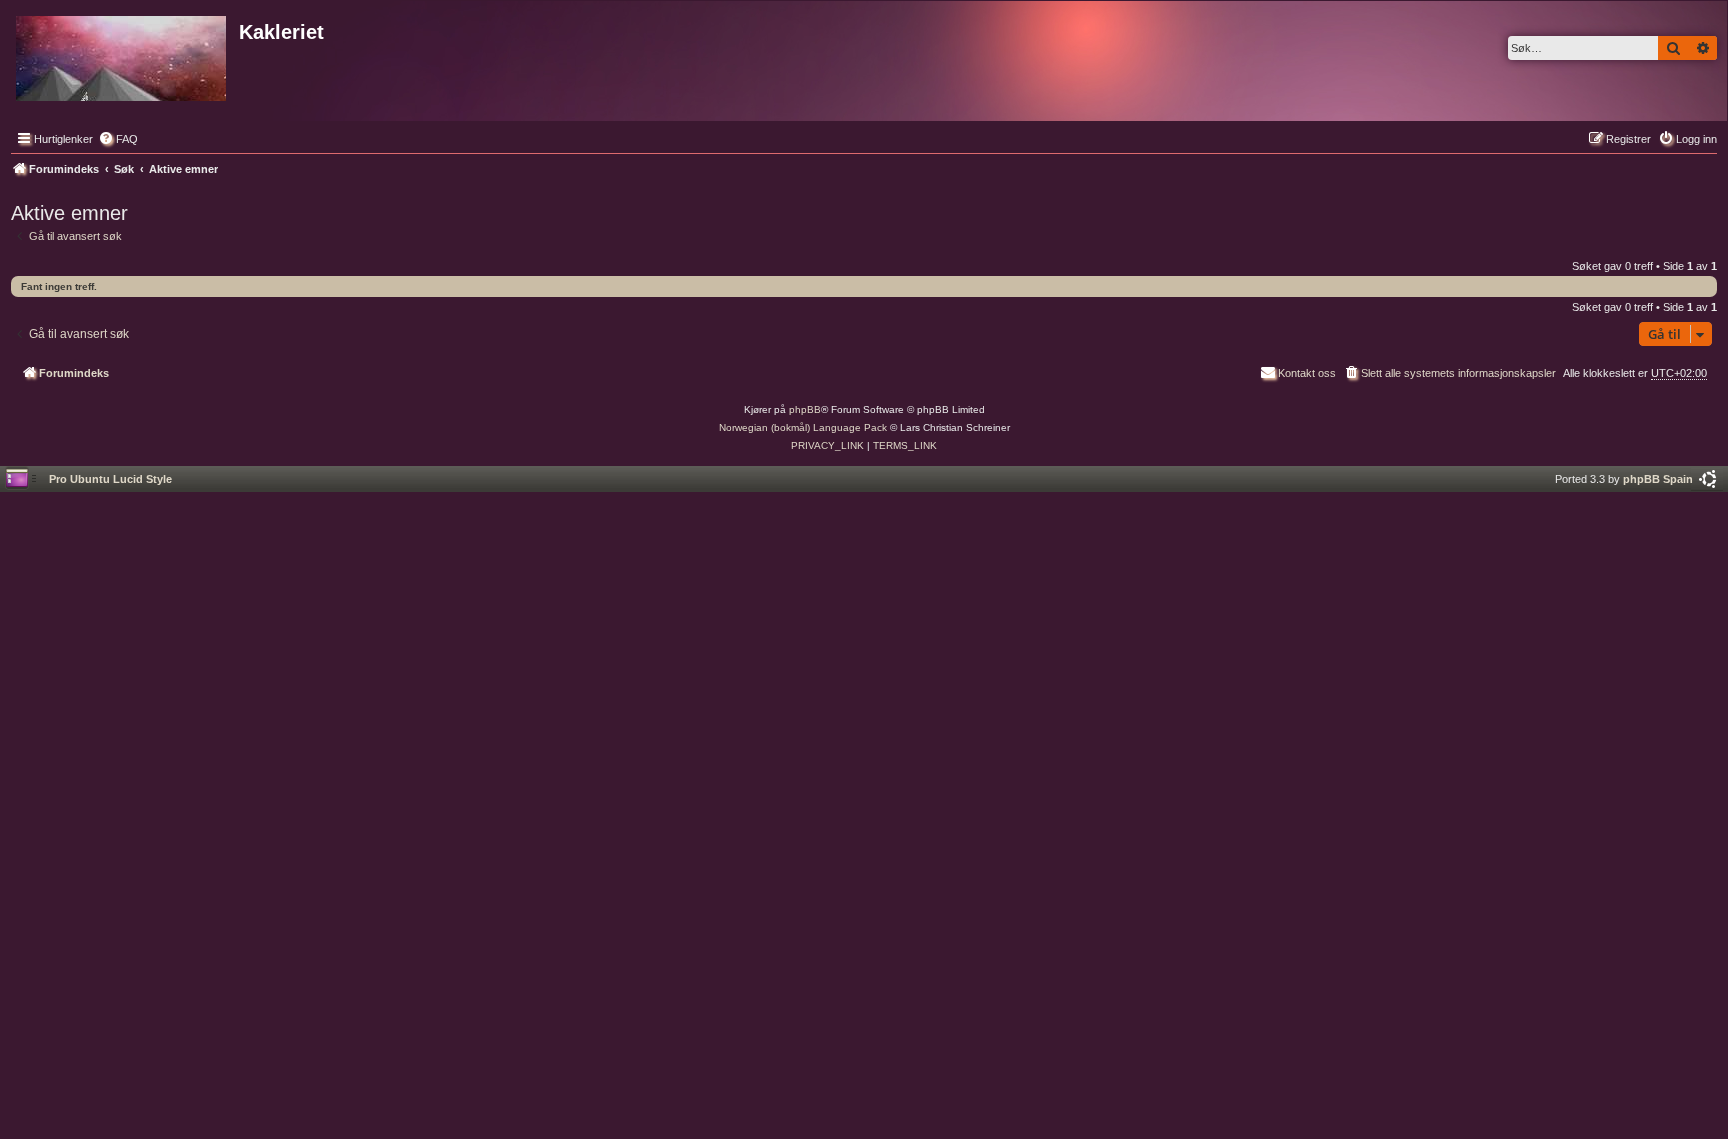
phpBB (805, 409)
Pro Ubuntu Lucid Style (110, 479)
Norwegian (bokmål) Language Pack (803, 427)
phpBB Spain (1658, 479)
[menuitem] (118, 139)
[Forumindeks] (122, 54)
